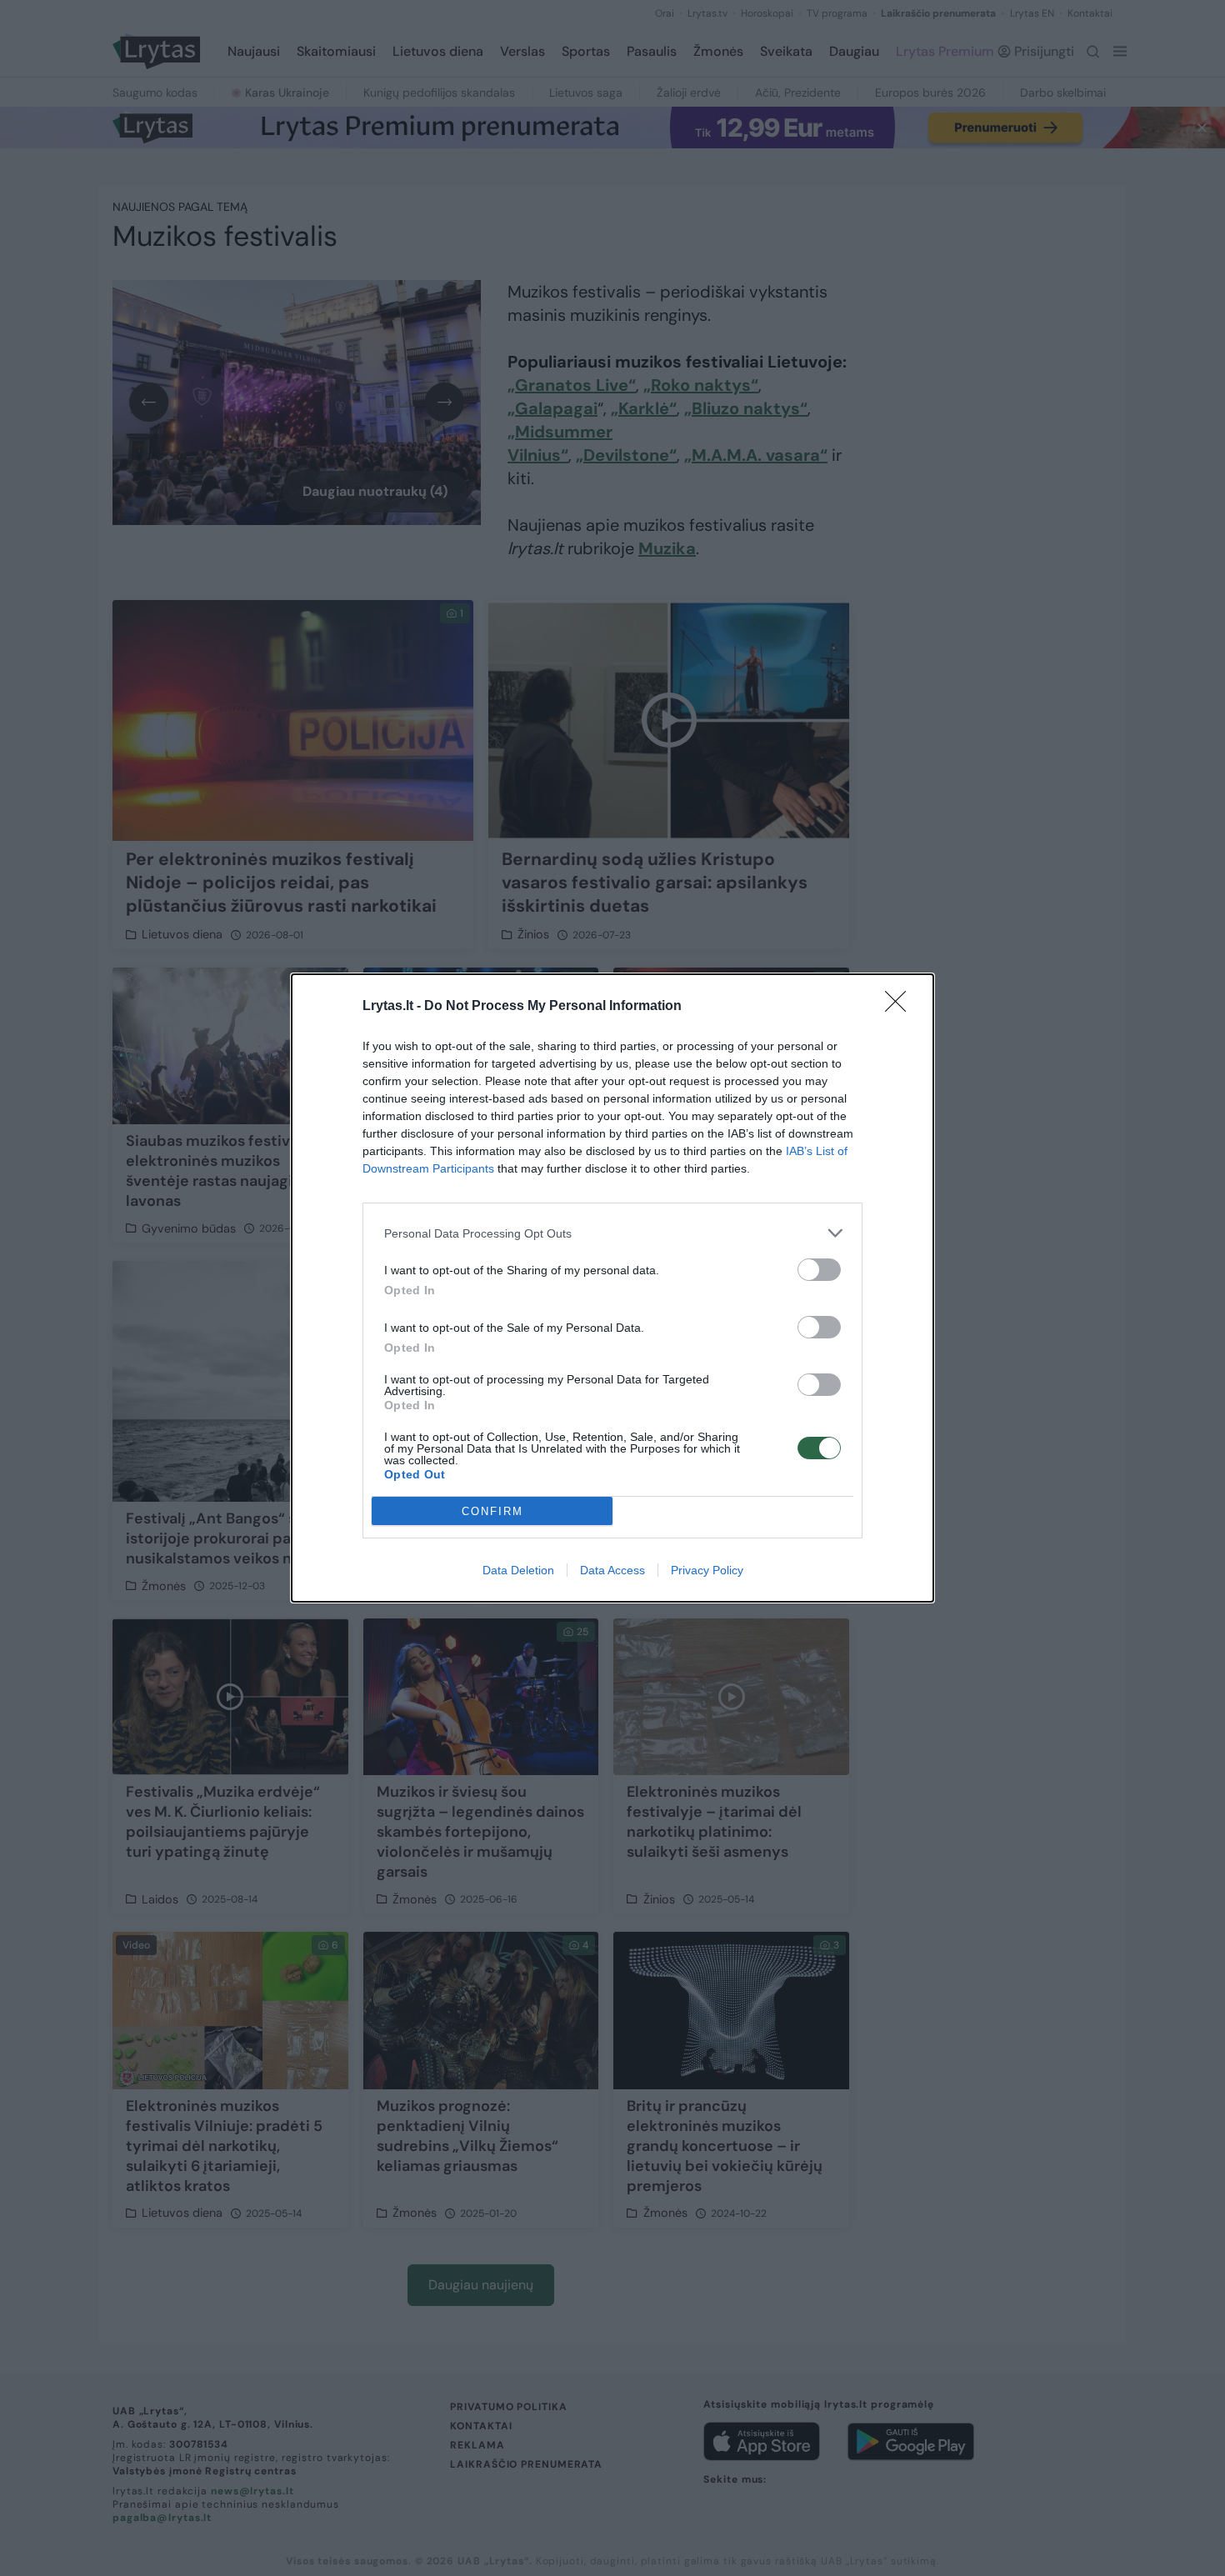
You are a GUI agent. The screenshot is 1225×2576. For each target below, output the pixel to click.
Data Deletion (518, 1570)
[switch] (819, 1270)
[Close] (901, 1007)
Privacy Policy (707, 1570)
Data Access (612, 1570)
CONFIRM (492, 1511)
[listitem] (612, 1233)
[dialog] (612, 1288)
